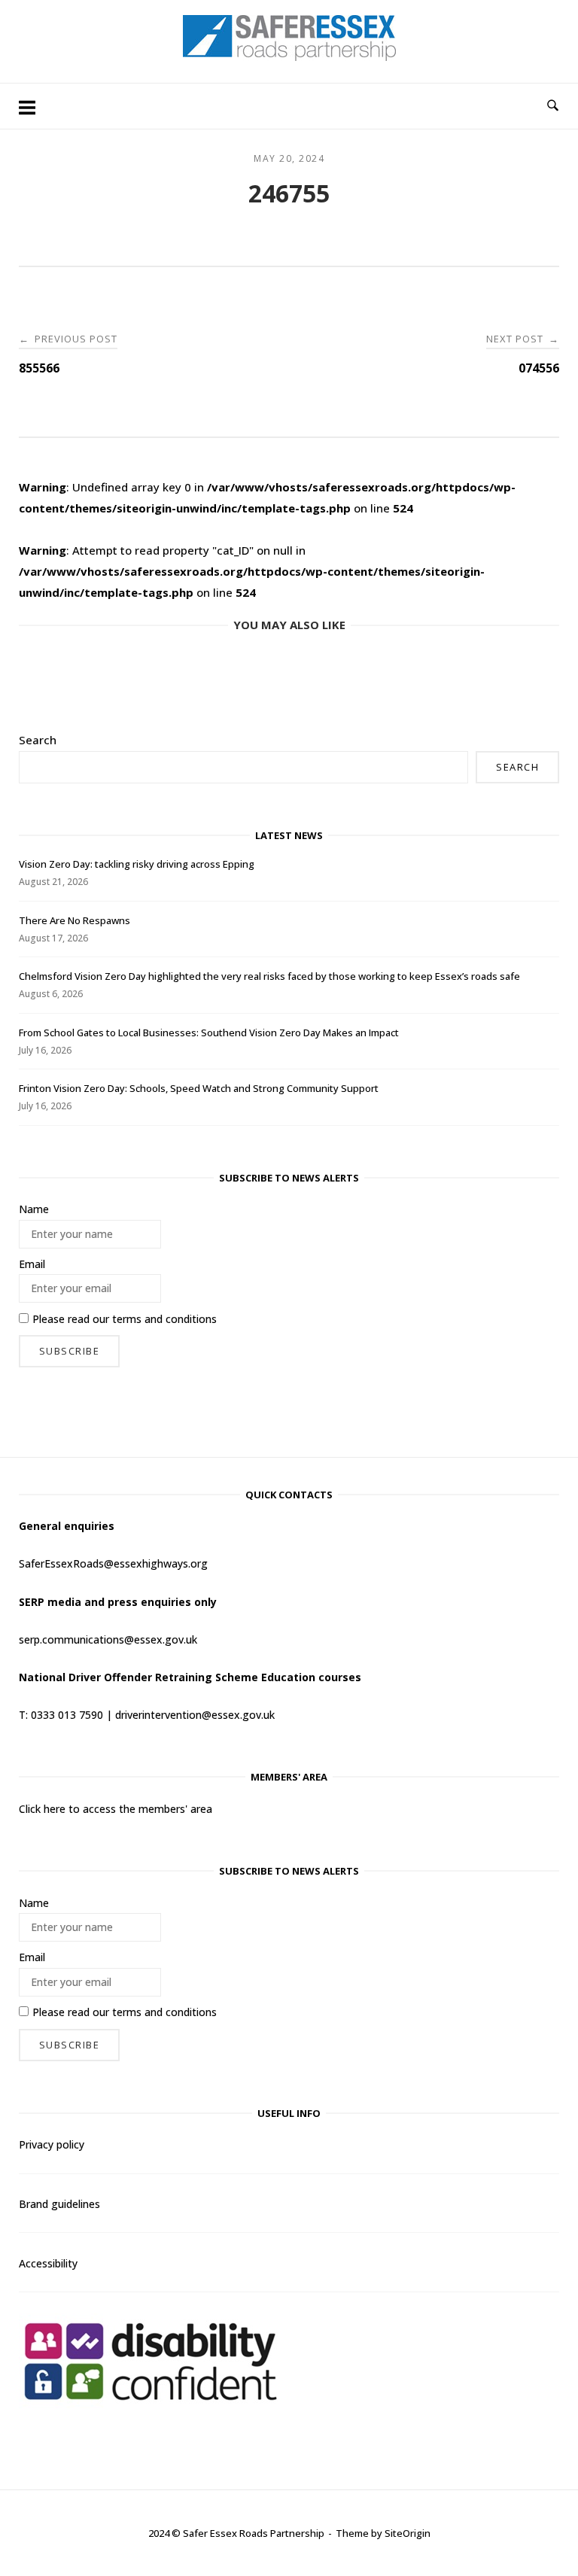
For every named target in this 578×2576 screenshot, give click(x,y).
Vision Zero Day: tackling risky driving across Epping (137, 864)
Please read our (125, 1319)
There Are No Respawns (75, 920)
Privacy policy (52, 2144)
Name (34, 1209)
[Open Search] (553, 106)
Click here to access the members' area (116, 1809)
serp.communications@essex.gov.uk (108, 1639)
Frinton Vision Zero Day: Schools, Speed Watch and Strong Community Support (199, 1088)
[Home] (289, 56)
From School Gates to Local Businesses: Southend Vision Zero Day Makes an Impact (209, 1033)
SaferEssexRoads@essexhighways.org (113, 1563)
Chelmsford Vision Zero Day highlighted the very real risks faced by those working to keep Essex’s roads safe (269, 976)
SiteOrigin (408, 2533)
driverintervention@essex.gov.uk (195, 1715)
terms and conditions (164, 1319)
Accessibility (48, 2263)
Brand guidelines (59, 2204)
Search (38, 740)
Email (32, 1264)
